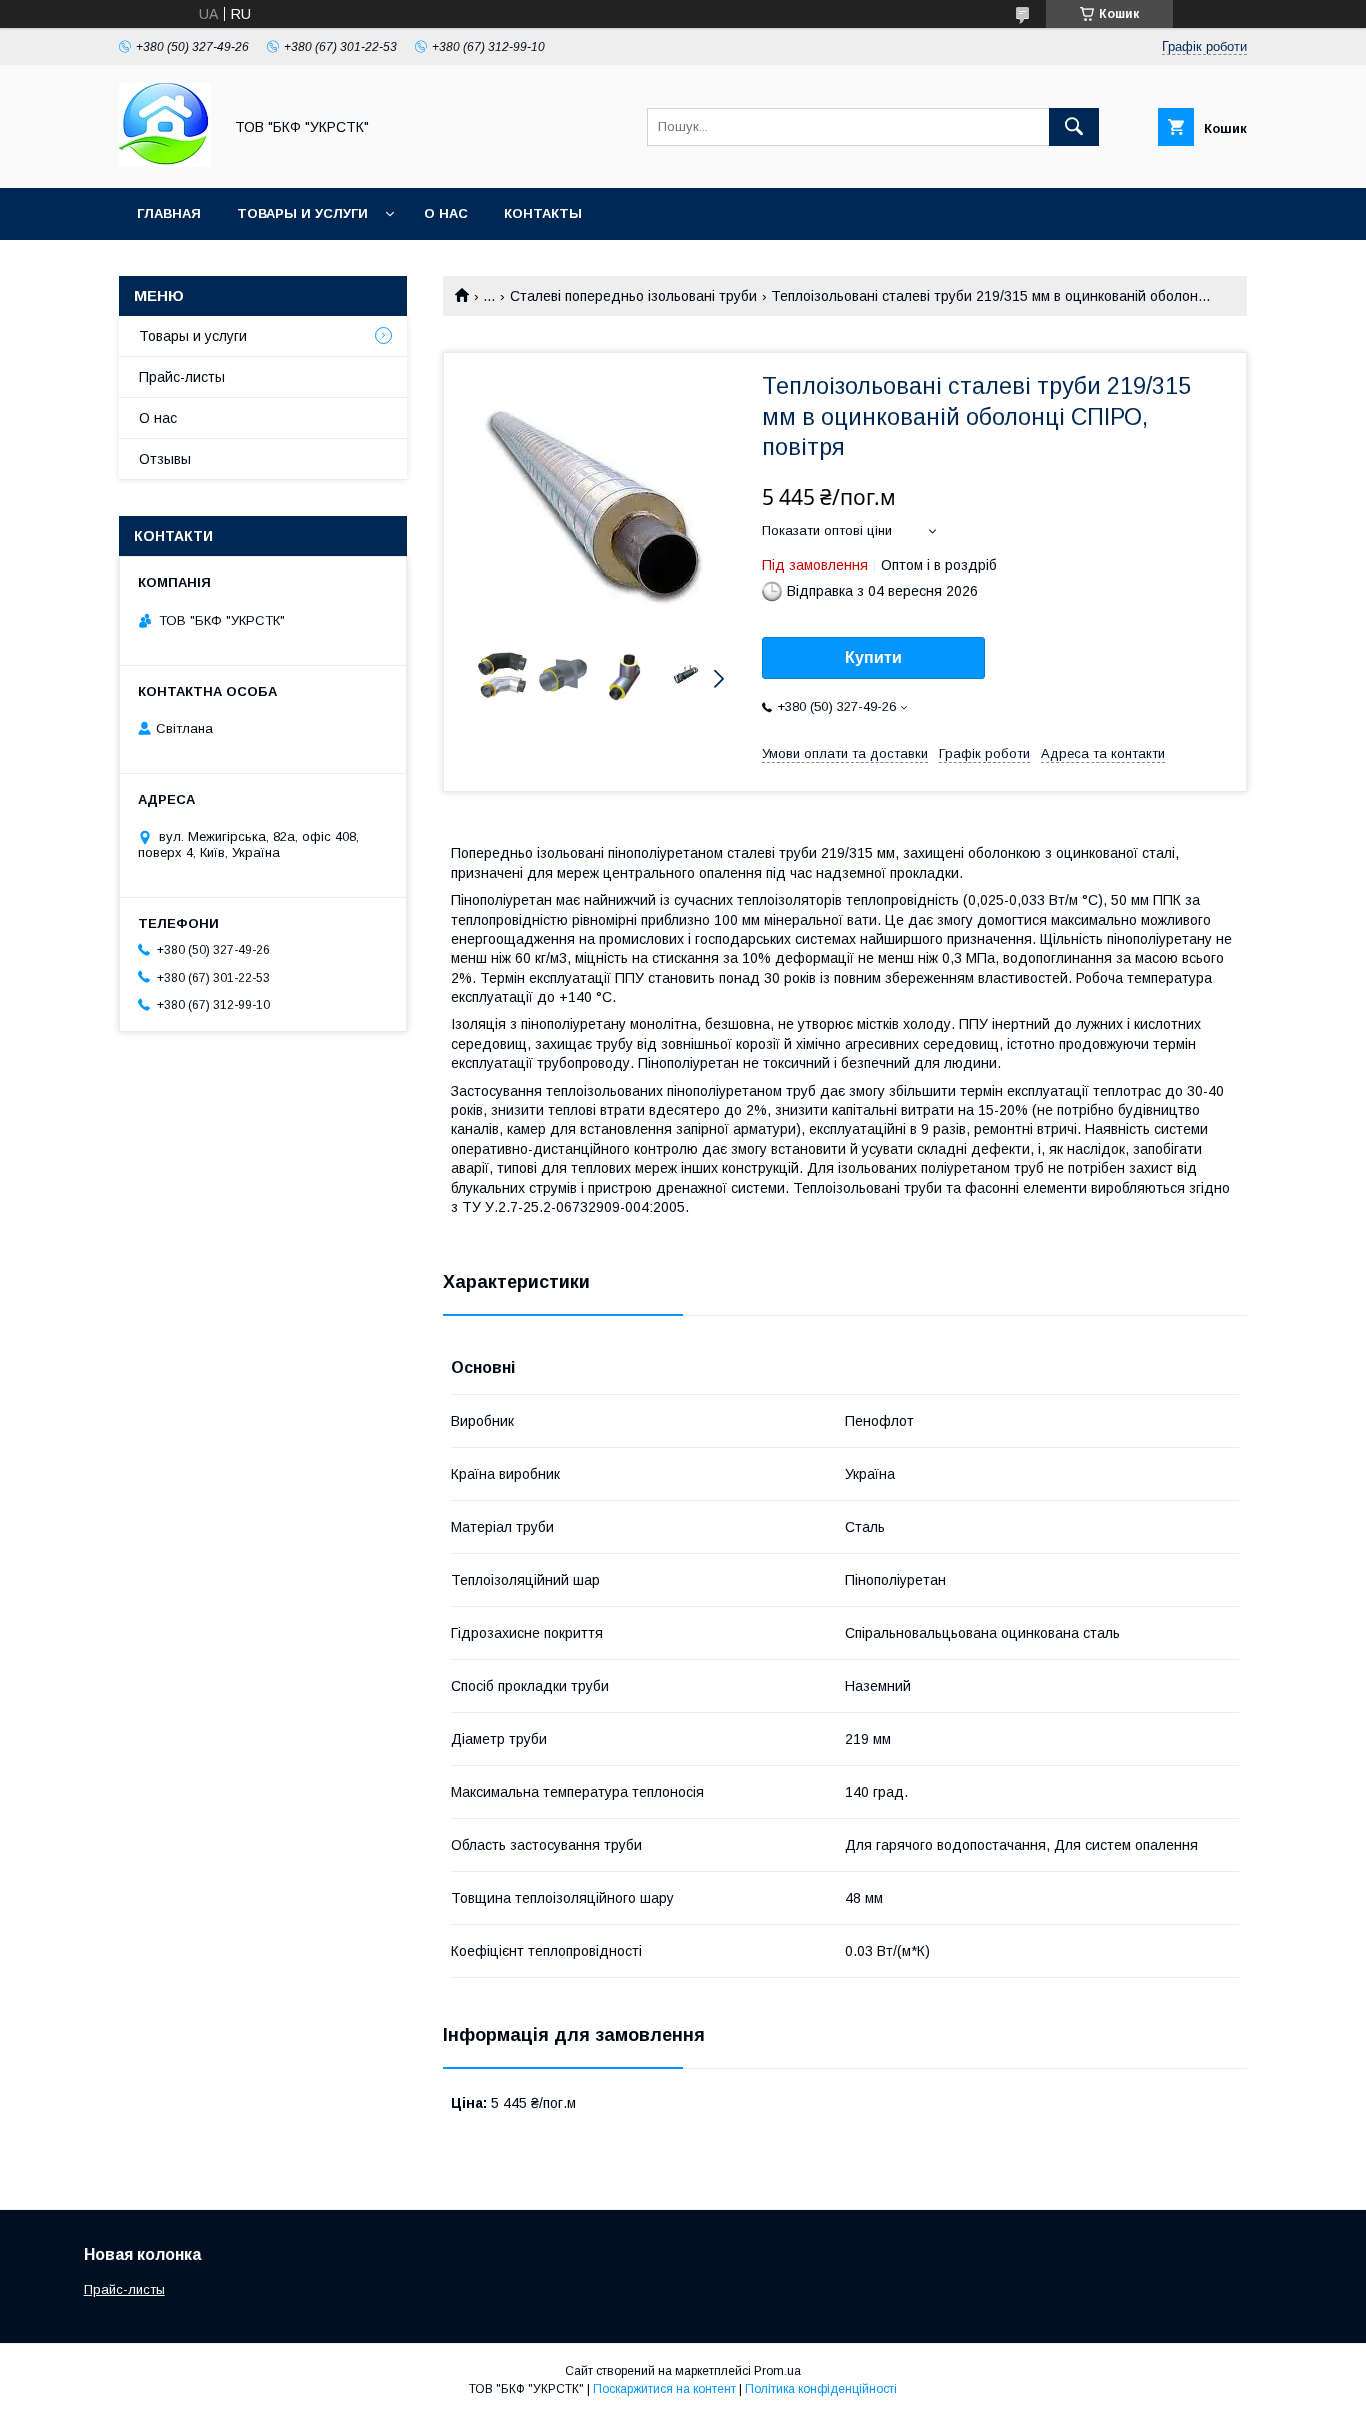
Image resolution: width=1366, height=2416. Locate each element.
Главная (169, 213)
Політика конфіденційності (821, 2389)
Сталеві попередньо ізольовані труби (633, 296)
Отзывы (165, 459)
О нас (446, 213)
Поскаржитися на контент (664, 2389)
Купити (873, 657)
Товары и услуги (302, 213)
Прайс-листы (182, 377)
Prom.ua (777, 2371)
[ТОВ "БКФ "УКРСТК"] (165, 162)
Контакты (543, 213)
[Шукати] (1074, 127)
